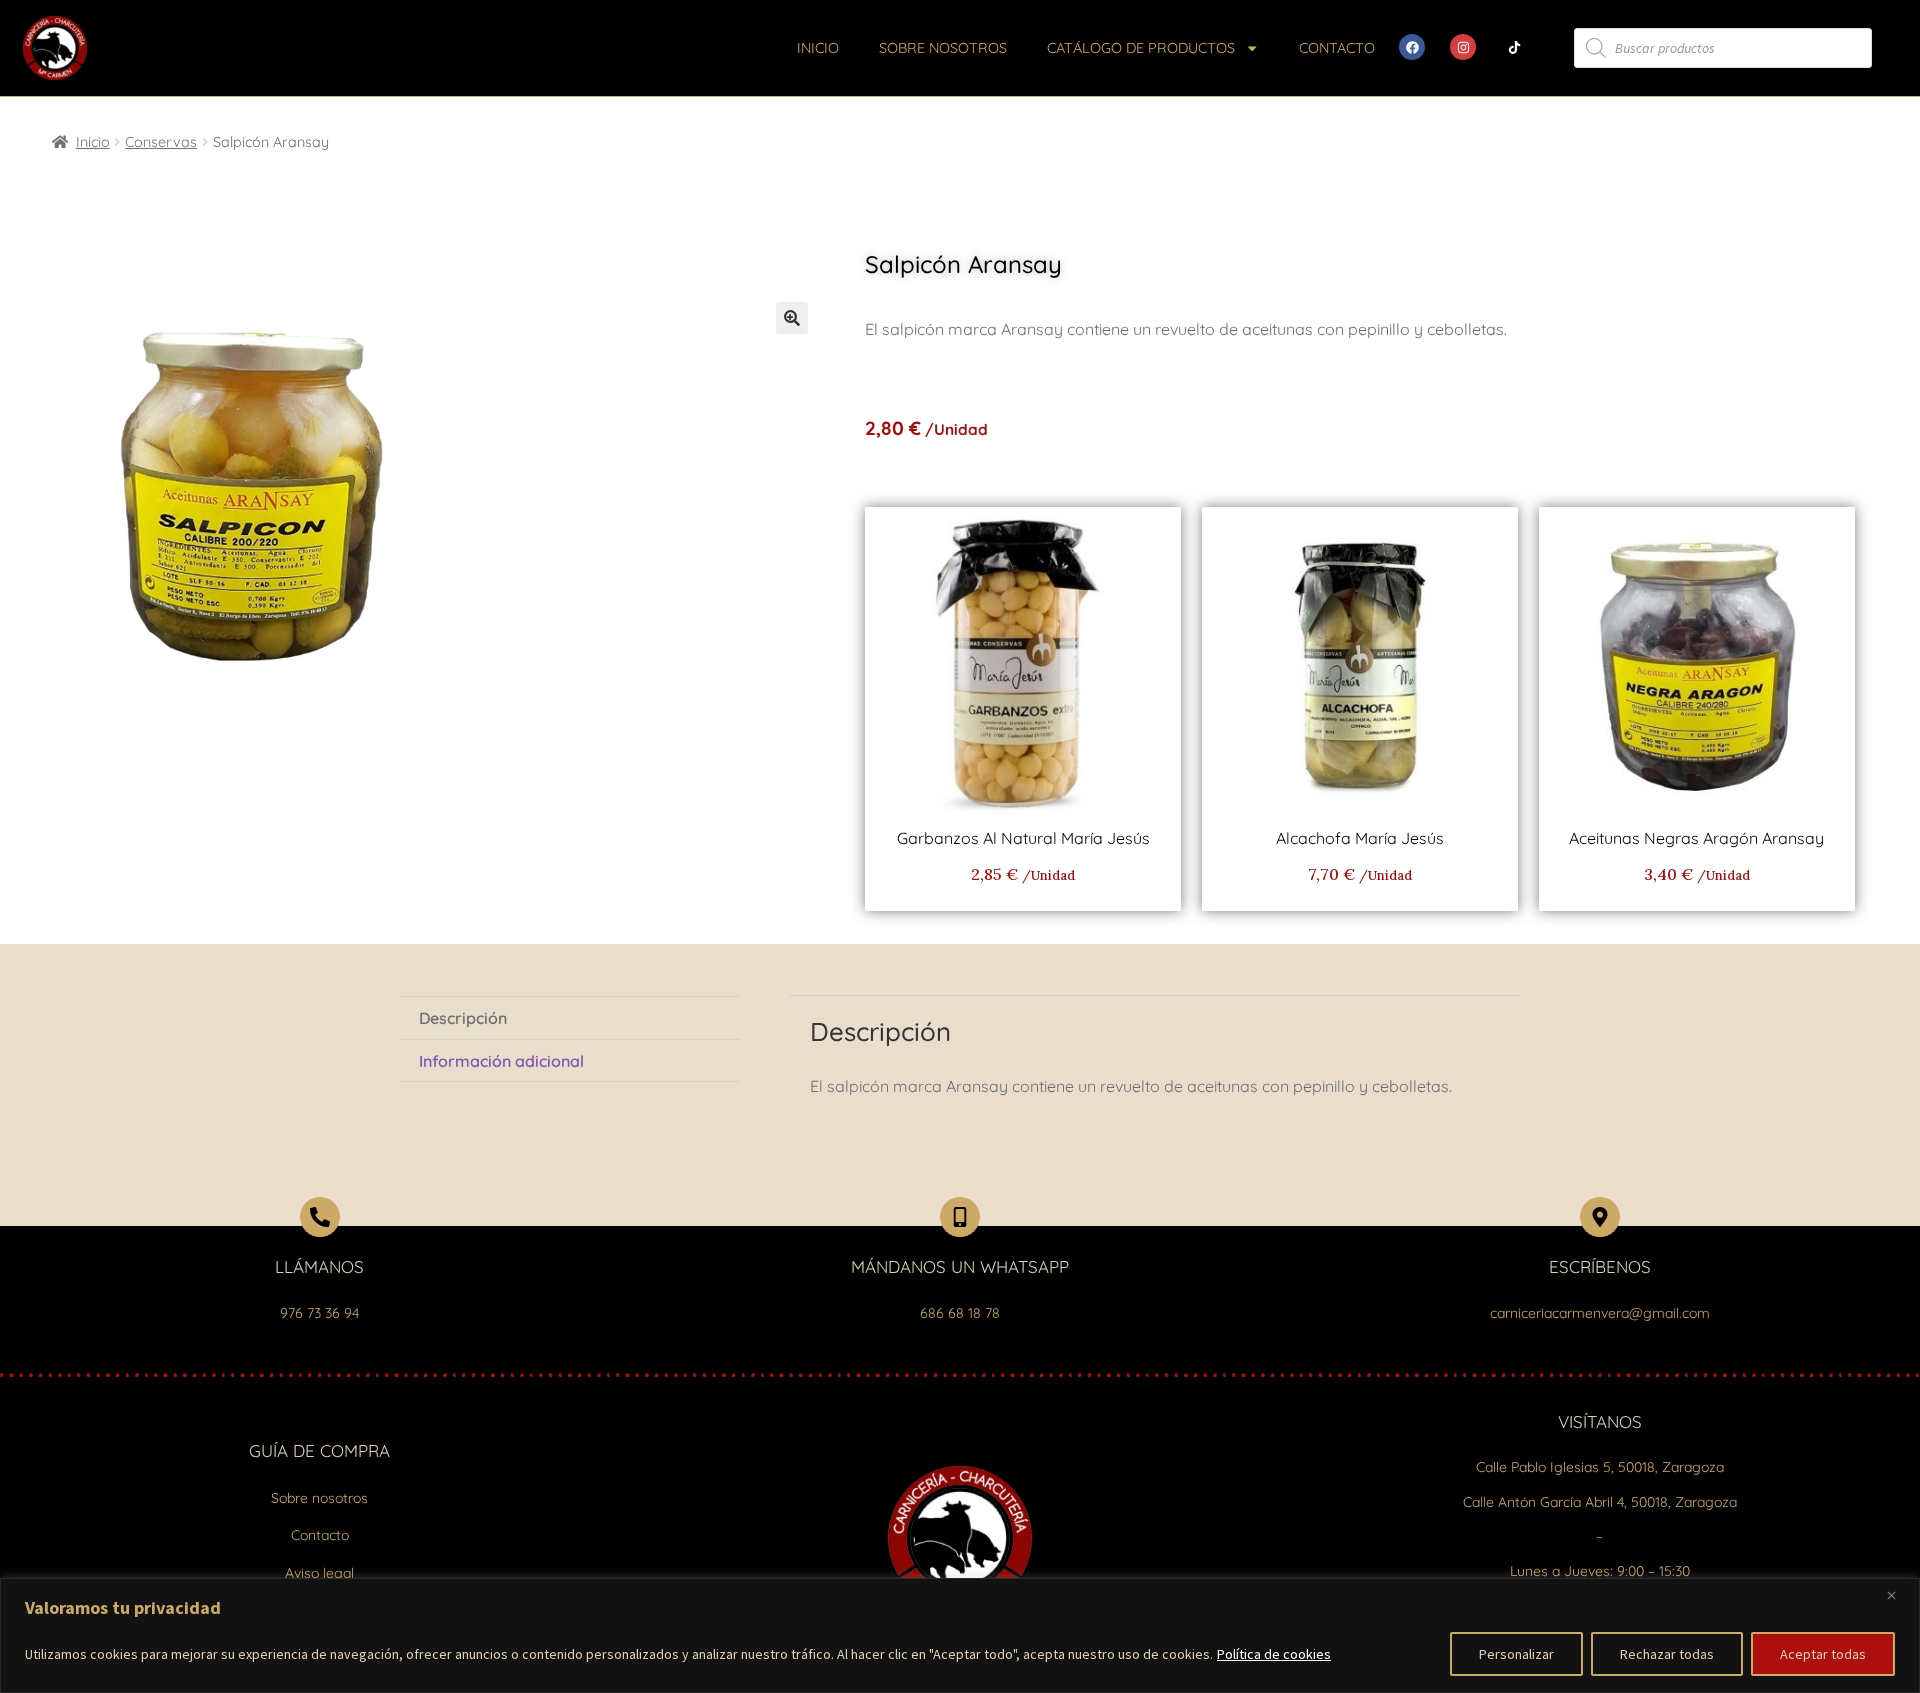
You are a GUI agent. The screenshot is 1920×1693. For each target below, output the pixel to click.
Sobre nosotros (943, 48)
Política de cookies (1274, 1654)
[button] (792, 318)
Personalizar (1516, 1654)
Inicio (818, 48)
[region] (960, 1635)
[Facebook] (1412, 47)
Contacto (1337, 48)
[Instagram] (1463, 47)
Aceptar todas (1823, 1654)
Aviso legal (319, 1573)
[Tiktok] (1514, 47)
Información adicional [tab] (501, 1061)
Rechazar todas (1667, 1654)
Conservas (161, 142)
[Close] (1899, 1595)
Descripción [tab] (463, 1018)
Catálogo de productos (1141, 48)
